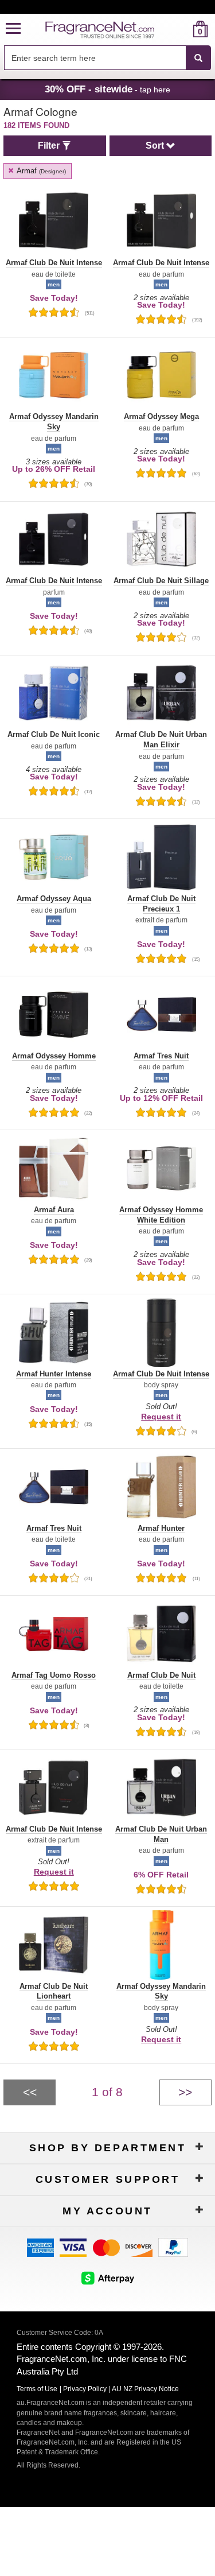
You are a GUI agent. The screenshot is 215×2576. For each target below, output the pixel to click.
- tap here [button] (107, 89)
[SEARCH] (198, 58)
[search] (182, 29)
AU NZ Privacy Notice (145, 2389)
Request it (161, 1417)
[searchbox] (95, 58)
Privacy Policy (85, 2389)
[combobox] (107, 58)
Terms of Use (37, 2389)
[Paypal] (173, 2247)
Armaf (40, 171)
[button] (13, 29)
